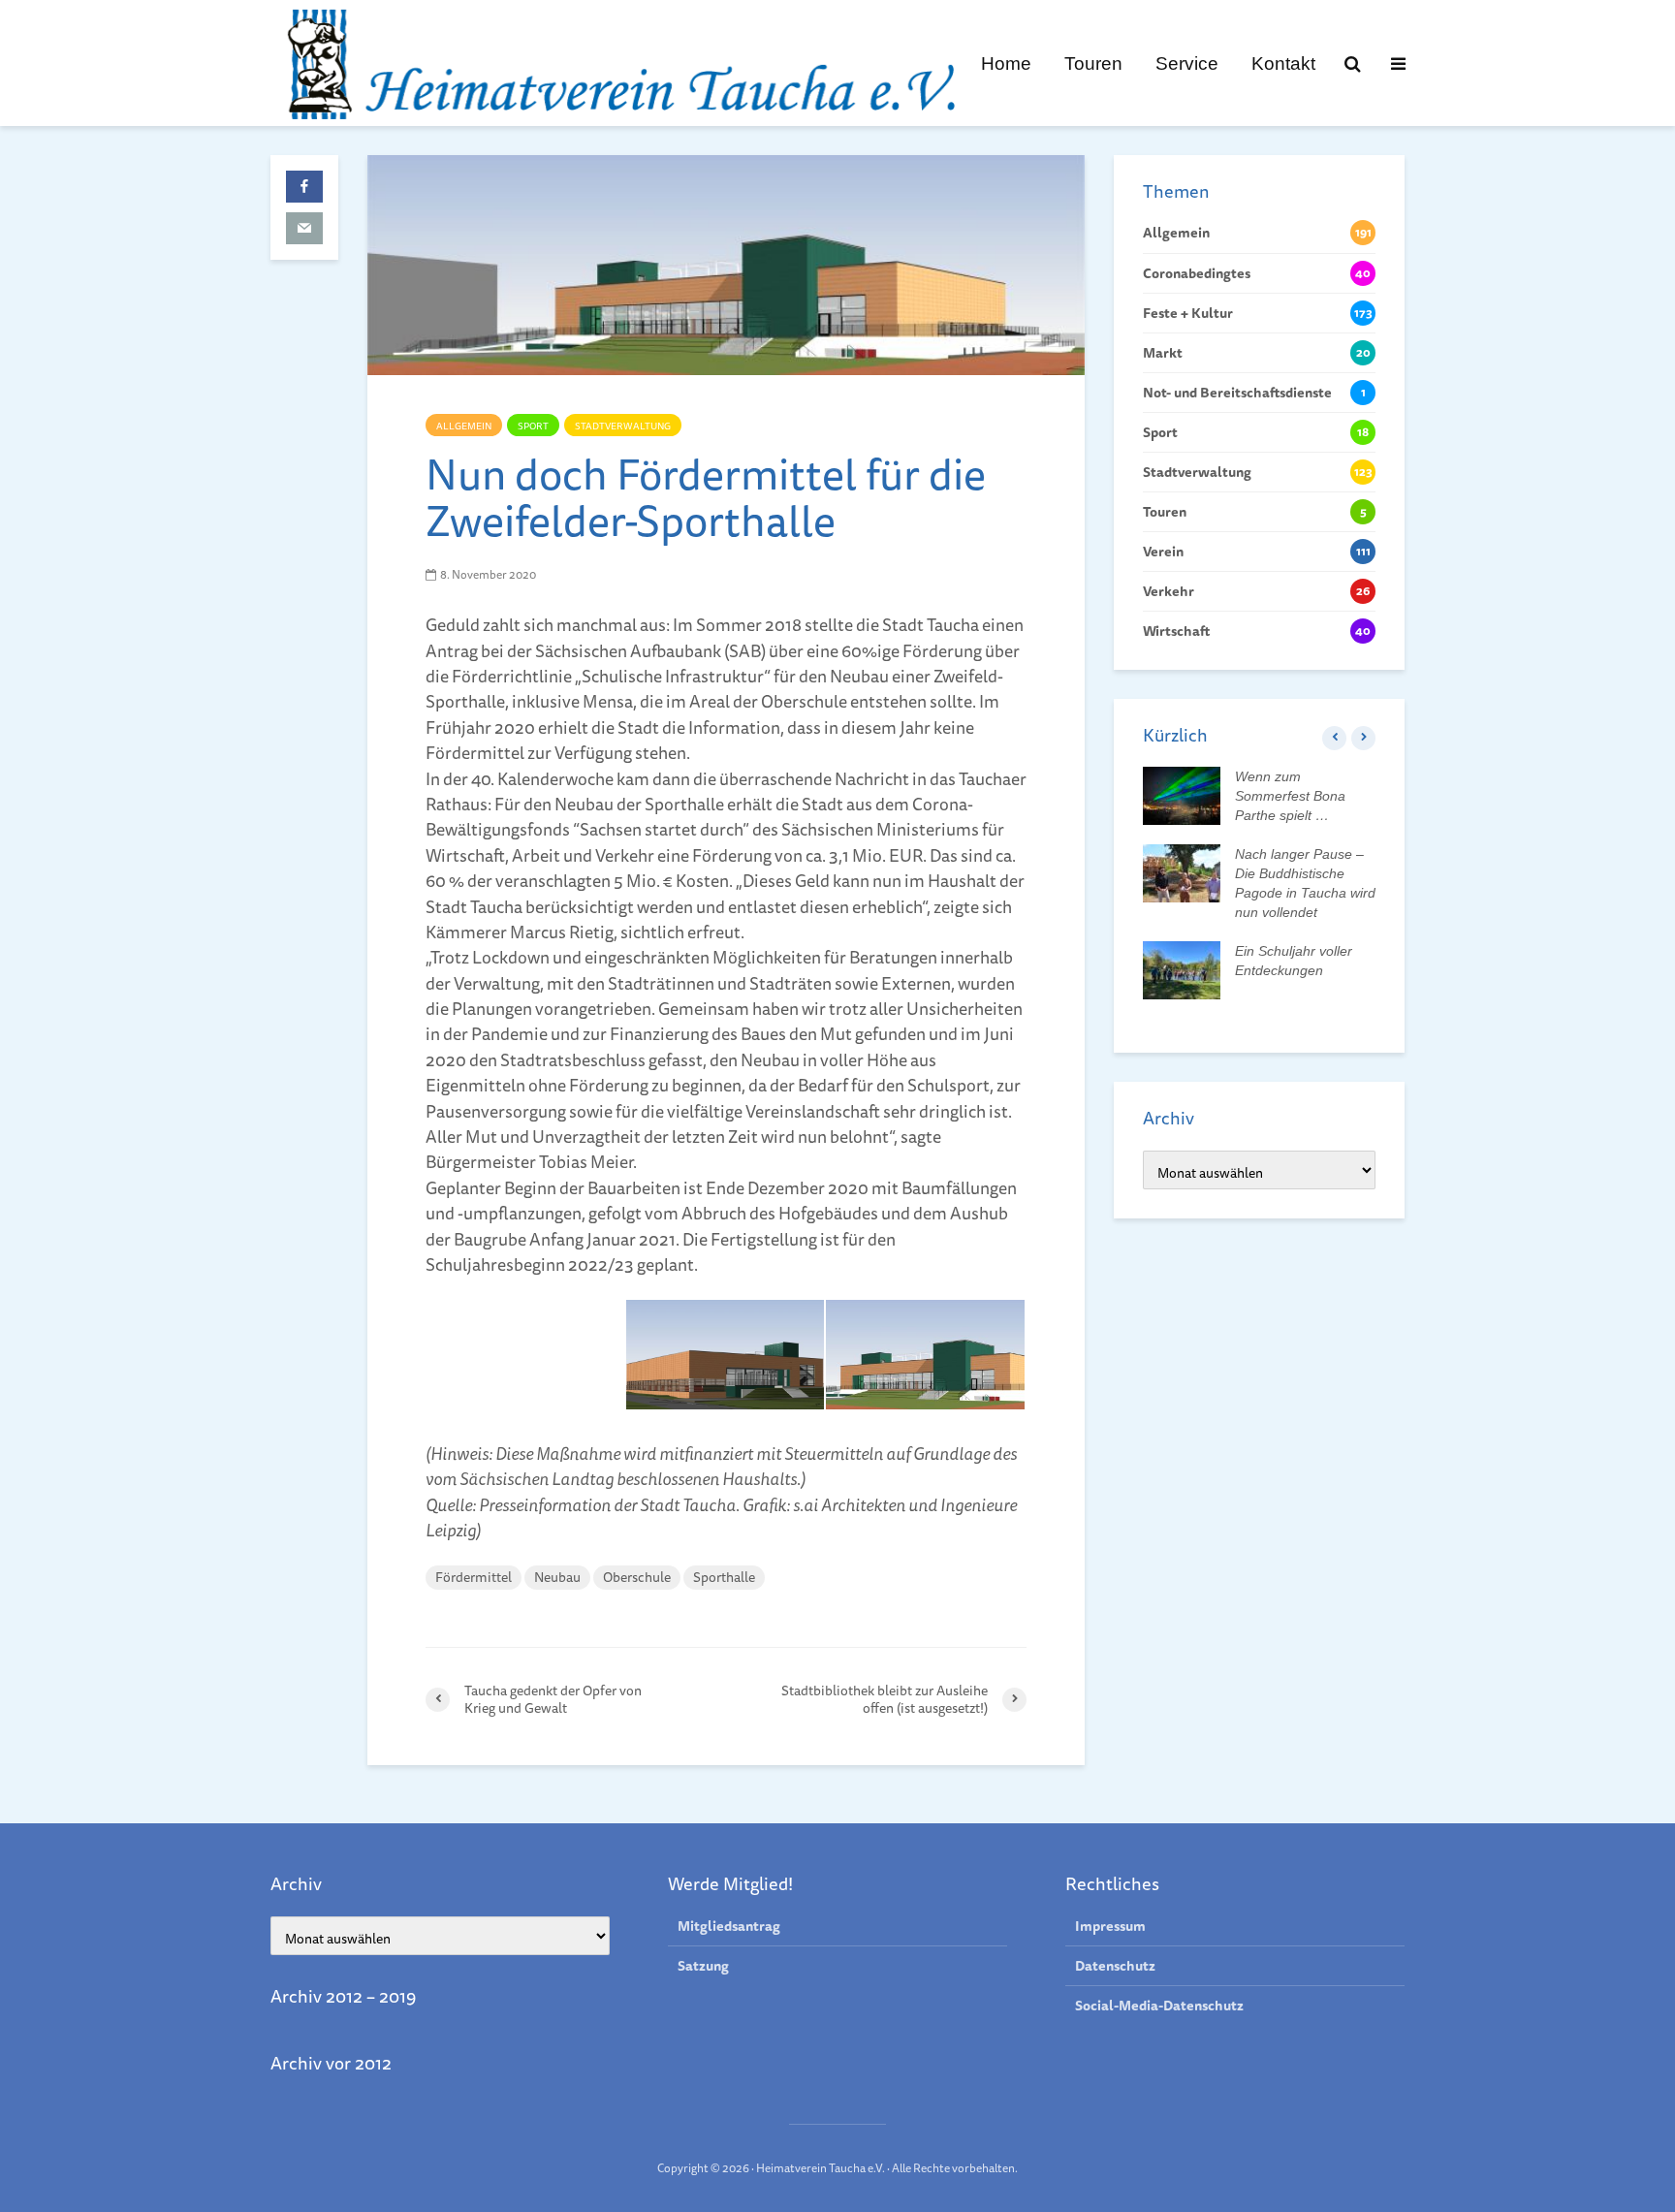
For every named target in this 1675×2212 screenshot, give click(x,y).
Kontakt (1283, 63)
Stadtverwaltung (623, 426)
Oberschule (637, 1577)
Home (1006, 63)
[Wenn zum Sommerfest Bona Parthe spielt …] (1182, 795)
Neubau (557, 1577)
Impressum (1110, 1927)
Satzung (703, 1966)
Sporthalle (724, 1577)
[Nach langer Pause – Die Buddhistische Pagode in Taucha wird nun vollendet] (1182, 872)
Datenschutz (1115, 1966)
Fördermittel (474, 1577)
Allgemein (464, 426)
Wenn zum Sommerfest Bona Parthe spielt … (1290, 796)
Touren (1093, 63)
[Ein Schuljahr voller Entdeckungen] (1182, 969)
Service (1187, 63)
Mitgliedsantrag (729, 1927)
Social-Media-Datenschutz (1159, 2006)
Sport (533, 426)
